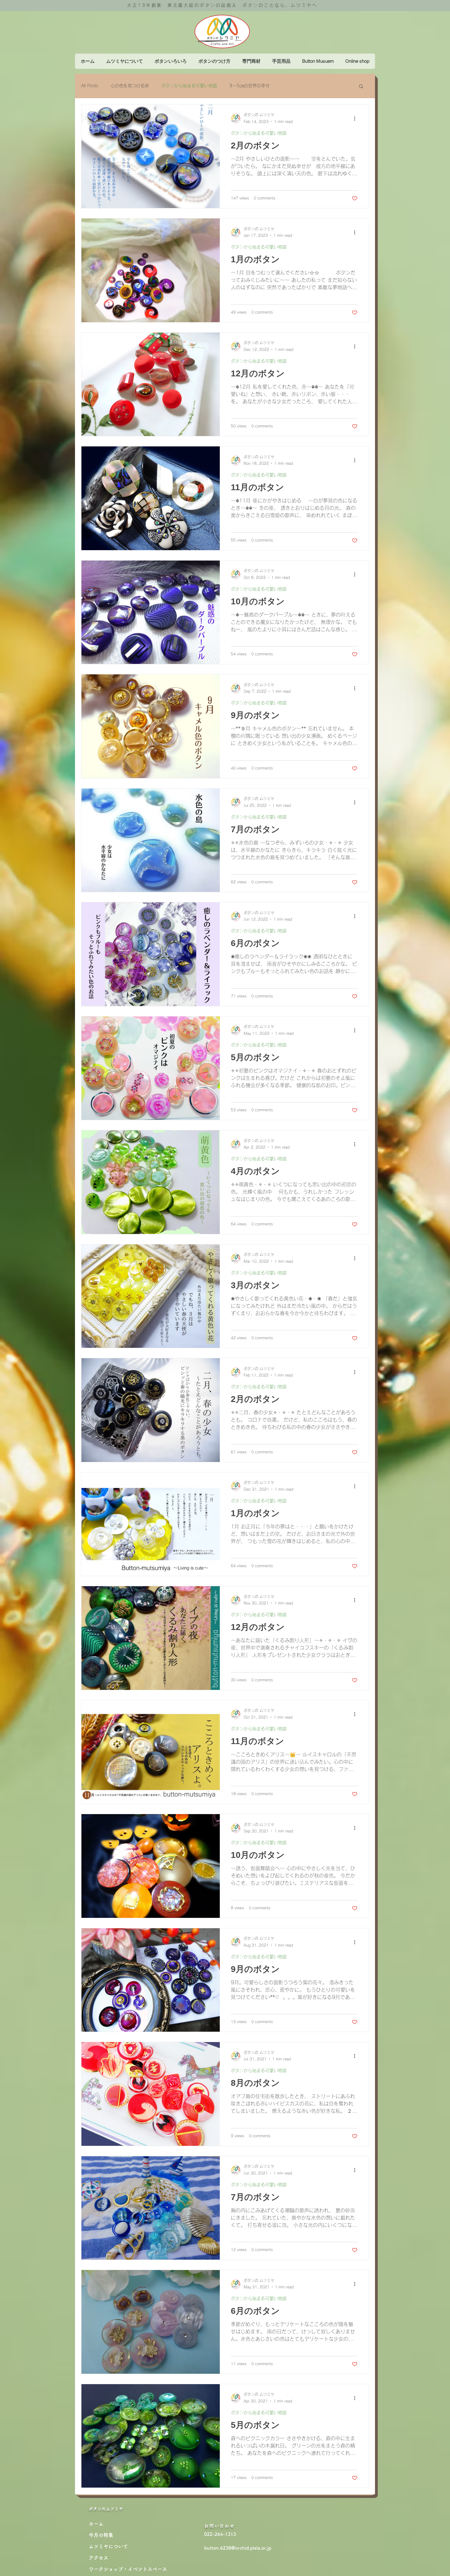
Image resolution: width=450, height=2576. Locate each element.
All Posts (90, 86)
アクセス (99, 2558)
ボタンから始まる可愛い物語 (189, 86)
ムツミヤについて (108, 2546)
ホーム (96, 2524)
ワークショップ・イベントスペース (128, 2569)
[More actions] (357, 118)
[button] (361, 87)
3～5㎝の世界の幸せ (249, 86)
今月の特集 (101, 2535)
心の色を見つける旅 (130, 86)
